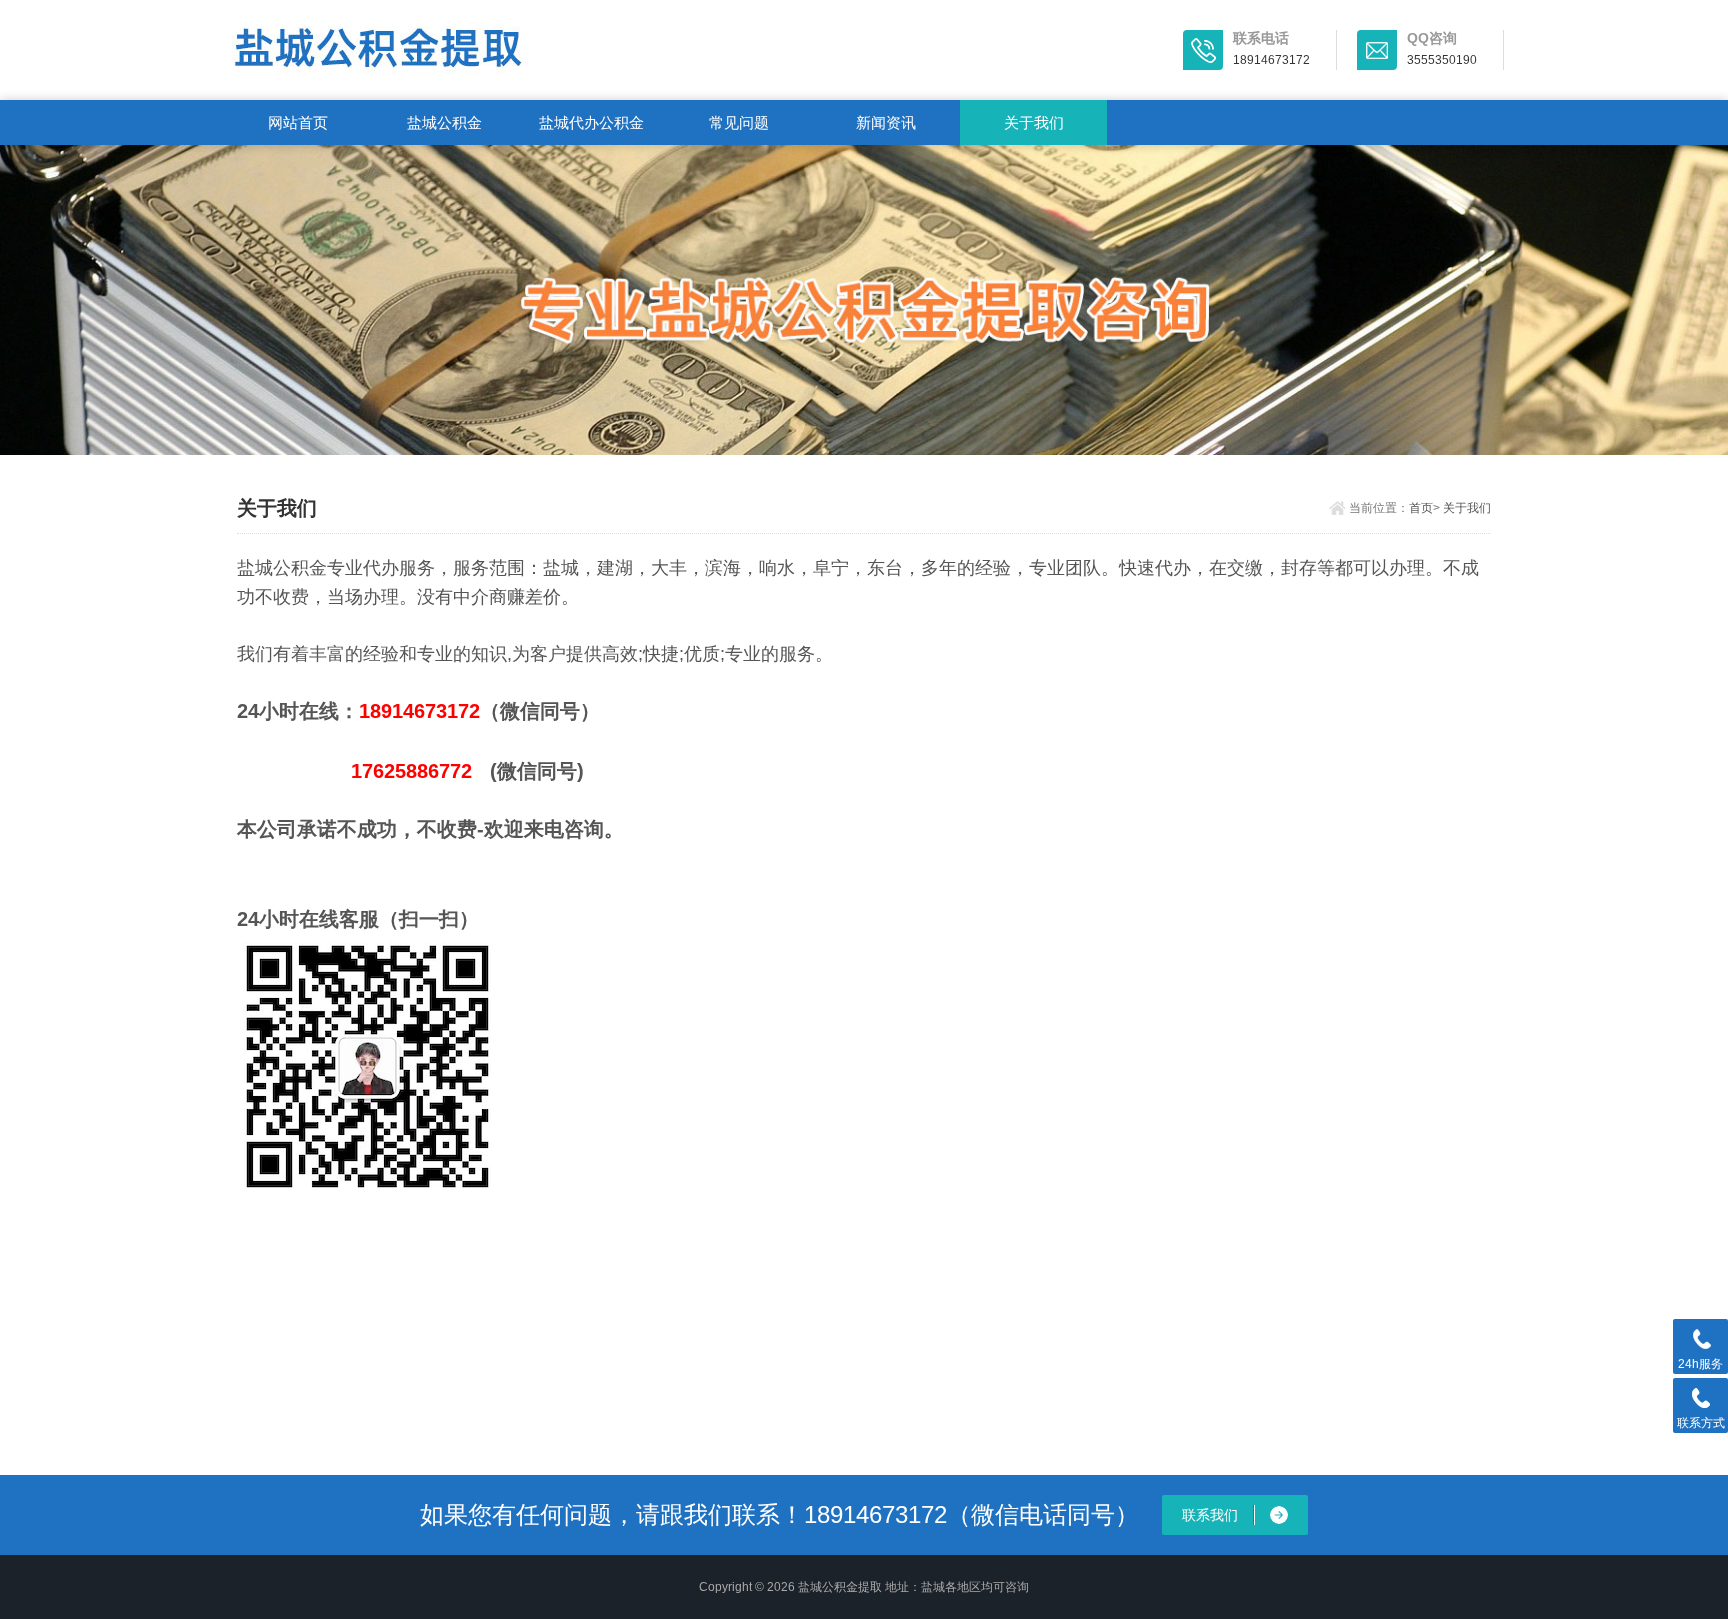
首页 (1421, 508)
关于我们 (1034, 122)
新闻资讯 (886, 122)
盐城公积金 (444, 122)
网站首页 (298, 122)
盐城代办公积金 (591, 122)
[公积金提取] (474, 48)
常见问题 (739, 122)
